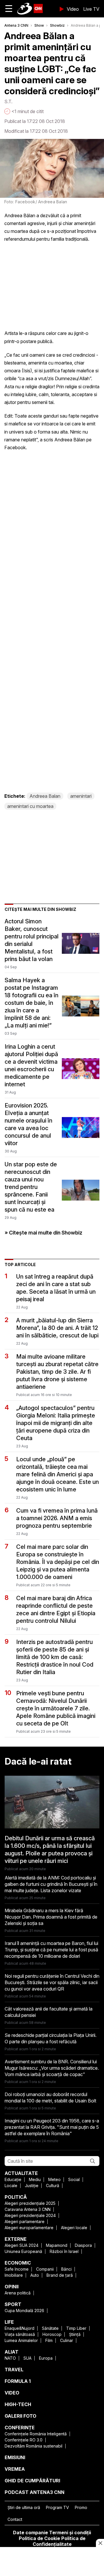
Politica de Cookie (39, 2538)
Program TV (57, 2507)
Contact (15, 2519)
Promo (81, 2507)
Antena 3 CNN (16, 25)
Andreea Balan (45, 796)
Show (39, 25)
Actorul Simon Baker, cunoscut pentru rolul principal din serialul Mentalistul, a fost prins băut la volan (32, 940)
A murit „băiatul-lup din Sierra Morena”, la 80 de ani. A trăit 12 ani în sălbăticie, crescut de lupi (57, 1328)
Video (73, 9)
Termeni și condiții (70, 2533)
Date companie (30, 2533)
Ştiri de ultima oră (24, 2507)
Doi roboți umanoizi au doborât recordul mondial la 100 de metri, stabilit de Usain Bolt (50, 2098)
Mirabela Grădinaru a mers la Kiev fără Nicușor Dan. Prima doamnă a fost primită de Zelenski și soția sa (51, 1917)
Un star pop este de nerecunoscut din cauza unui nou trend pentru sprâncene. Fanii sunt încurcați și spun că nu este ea (31, 1187)
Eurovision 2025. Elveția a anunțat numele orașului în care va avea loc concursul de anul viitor (28, 1124)
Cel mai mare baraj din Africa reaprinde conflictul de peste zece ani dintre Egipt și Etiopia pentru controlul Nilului (56, 1609)
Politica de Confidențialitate (59, 2541)
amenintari (81, 796)
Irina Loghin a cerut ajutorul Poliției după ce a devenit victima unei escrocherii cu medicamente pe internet (31, 1065)
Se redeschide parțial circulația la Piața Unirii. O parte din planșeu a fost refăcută (51, 2038)
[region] (52, 2562)
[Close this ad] (100, 2543)
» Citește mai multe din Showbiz (43, 1233)
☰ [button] (9, 9)
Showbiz (57, 25)
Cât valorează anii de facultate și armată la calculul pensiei (49, 2012)
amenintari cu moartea (30, 806)
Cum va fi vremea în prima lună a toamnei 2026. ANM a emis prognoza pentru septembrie (57, 1518)
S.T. (8, 101)
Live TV (91, 9)
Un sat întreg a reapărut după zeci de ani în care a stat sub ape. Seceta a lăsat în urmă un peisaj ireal (56, 1288)
